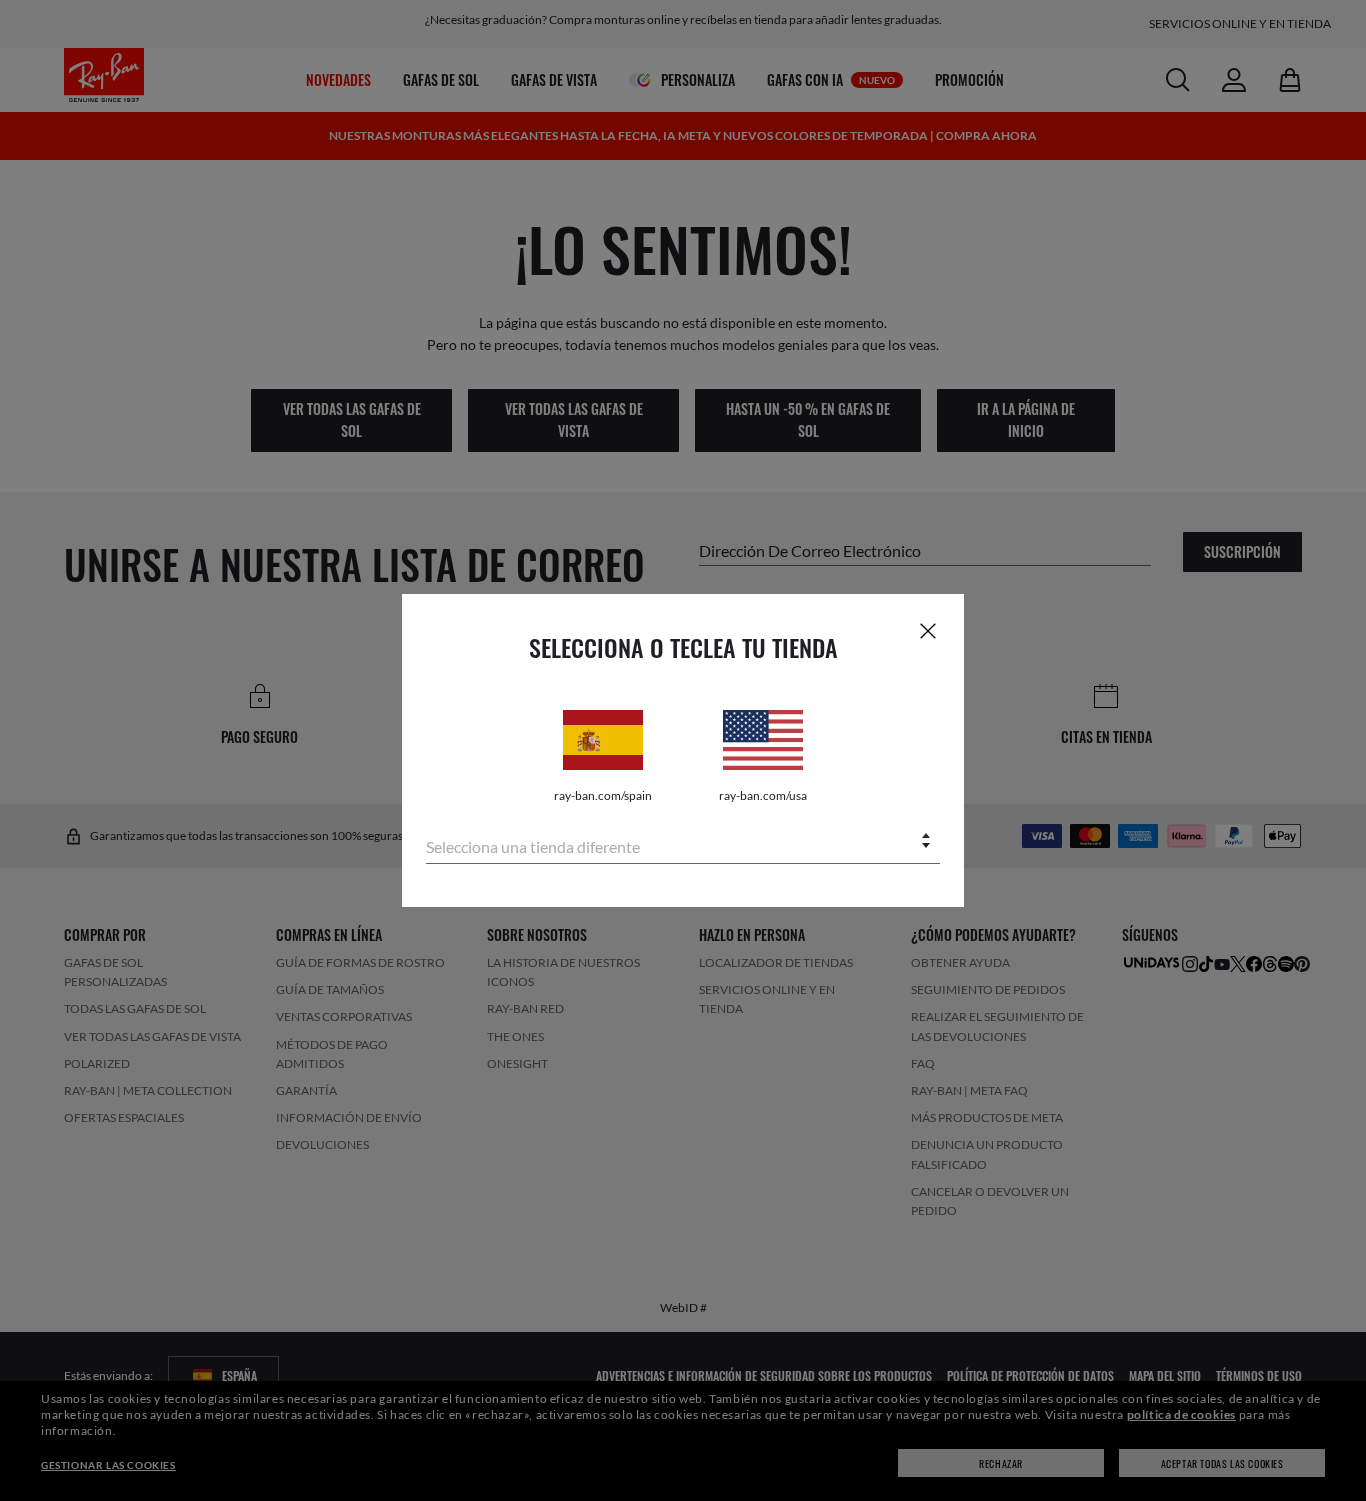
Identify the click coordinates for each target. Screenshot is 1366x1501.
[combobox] (683, 842)
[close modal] (928, 630)
